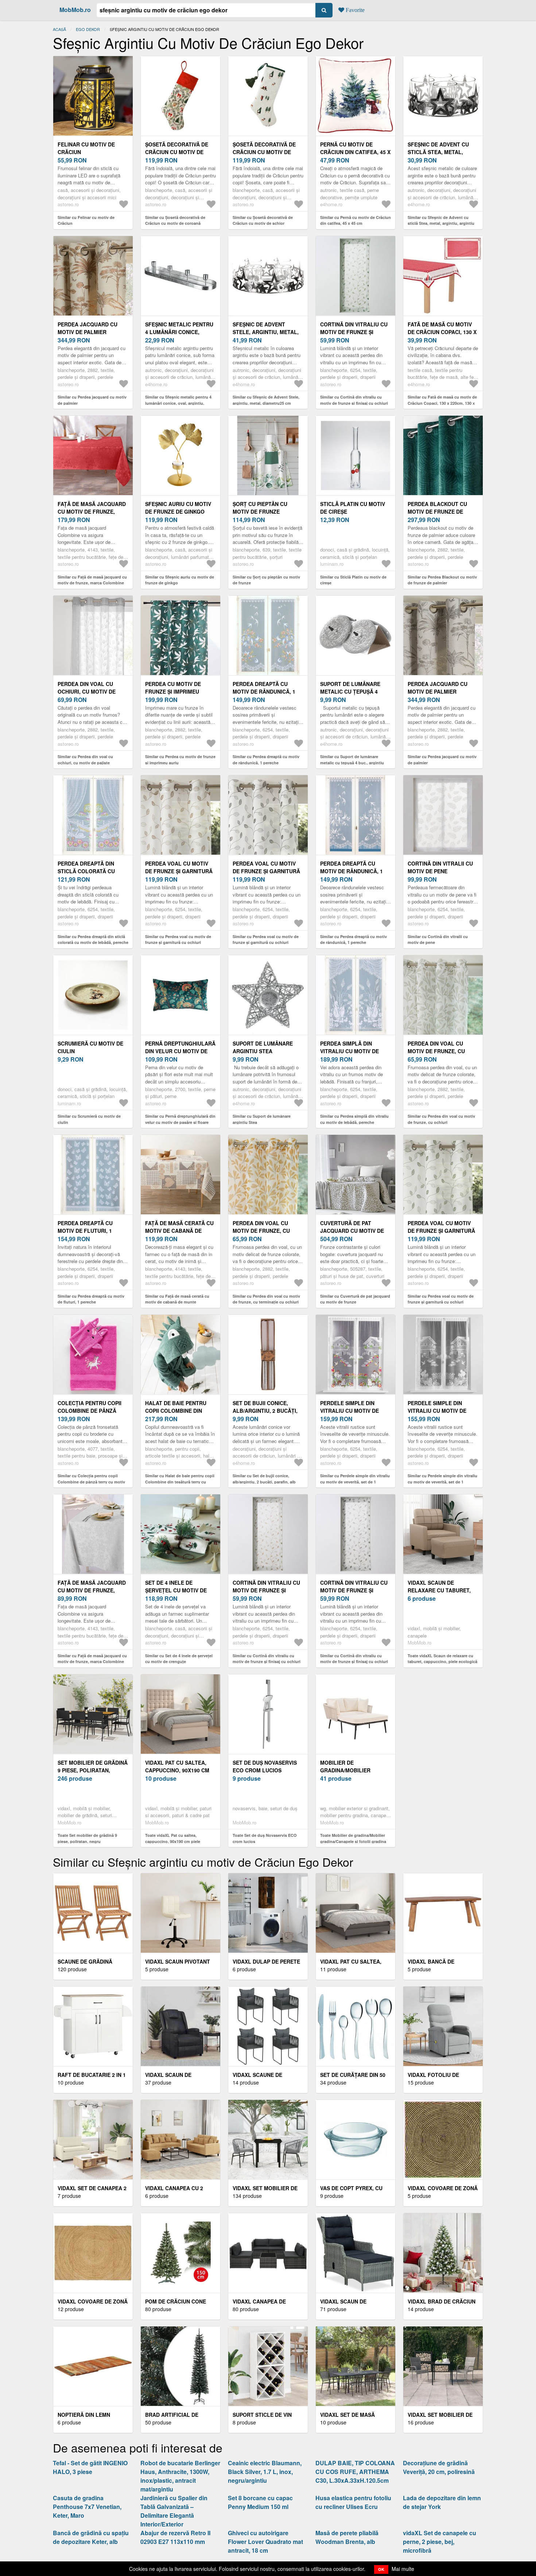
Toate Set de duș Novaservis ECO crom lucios (265, 1838)
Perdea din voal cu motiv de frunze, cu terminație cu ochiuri (264, 1231)
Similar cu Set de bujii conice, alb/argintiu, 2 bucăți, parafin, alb (264, 1479)
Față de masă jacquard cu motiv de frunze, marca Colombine (92, 511)
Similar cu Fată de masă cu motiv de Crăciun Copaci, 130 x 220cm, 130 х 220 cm (442, 403)
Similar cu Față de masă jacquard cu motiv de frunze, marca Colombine (92, 580)
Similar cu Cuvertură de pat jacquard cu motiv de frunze (355, 1299)
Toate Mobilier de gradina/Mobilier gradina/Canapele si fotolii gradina (353, 1838)
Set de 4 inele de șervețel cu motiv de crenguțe (176, 1590)
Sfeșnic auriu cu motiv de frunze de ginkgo (178, 508)
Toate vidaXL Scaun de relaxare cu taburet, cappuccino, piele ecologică (442, 1659)
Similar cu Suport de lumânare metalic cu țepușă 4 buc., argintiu (352, 760)
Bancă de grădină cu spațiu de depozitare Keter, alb (91, 2537)
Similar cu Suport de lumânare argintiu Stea (262, 1119)
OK (381, 2569)
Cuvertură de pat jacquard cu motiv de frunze (352, 1231)
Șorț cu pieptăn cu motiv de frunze (260, 508)
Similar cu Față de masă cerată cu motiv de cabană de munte (177, 1299)
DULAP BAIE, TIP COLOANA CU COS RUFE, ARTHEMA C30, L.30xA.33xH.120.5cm (355, 2472)
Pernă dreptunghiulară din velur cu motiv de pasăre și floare (180, 1051)
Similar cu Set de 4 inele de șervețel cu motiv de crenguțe (179, 1659)
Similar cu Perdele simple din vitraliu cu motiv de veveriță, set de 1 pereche (355, 1482)
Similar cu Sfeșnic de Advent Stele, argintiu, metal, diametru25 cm (266, 400)
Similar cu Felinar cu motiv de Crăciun (86, 220)
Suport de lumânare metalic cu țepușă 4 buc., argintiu (350, 691)
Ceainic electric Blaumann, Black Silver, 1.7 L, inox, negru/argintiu (265, 2472)
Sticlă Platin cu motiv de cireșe (353, 508)
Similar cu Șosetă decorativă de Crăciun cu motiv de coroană (175, 220)
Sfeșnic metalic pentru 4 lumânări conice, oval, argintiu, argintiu (180, 332)
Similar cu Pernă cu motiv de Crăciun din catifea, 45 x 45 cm (356, 220)
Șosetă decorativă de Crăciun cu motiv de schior (264, 152)
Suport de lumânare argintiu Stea (263, 1047)
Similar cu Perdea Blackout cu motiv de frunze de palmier (442, 580)
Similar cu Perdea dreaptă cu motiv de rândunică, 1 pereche (266, 760)
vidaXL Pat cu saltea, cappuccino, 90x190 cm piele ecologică (177, 1770)
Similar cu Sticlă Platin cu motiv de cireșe (353, 580)
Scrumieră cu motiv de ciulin (90, 1047)
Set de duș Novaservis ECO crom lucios (265, 1766)
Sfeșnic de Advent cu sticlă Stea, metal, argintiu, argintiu (438, 152)
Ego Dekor (88, 29)
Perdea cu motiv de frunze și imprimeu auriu (173, 691)
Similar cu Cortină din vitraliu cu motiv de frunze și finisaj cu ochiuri (354, 400)
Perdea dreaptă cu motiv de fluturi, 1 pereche (85, 1231)
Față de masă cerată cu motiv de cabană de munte (179, 1231)
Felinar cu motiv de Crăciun (86, 148)
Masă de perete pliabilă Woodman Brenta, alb (347, 2537)
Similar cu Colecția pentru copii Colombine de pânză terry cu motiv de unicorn (91, 1482)
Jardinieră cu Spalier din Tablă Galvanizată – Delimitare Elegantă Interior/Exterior (174, 2511)
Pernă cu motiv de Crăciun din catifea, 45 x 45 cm (355, 152)
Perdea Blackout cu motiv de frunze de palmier (437, 511)
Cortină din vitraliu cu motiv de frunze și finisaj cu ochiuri (354, 332)
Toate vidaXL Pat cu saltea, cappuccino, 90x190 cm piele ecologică (173, 1841)
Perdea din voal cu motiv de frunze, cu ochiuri (436, 1051)
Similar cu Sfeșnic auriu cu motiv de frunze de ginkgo (180, 580)
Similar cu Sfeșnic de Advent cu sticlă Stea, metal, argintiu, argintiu (441, 220)
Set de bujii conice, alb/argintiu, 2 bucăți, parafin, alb (265, 1411)
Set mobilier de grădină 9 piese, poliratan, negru (93, 1770)
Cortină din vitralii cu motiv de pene (440, 867)
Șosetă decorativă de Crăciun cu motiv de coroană (177, 152)
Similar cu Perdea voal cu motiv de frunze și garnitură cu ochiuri (178, 940)
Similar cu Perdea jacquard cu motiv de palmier (92, 400)
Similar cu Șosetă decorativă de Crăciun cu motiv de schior (263, 220)
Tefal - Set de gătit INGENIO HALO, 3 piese (90, 2467)
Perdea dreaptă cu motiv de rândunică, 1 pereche (264, 691)
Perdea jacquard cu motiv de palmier (88, 328)
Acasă (59, 29)
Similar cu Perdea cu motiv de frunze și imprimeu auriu (180, 760)
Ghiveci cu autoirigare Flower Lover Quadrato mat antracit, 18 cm (265, 2542)
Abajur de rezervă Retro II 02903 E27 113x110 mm (175, 2537)
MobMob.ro (75, 10)
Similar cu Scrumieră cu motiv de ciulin (89, 1119)
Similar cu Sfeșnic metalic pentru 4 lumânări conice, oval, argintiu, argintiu (178, 403)
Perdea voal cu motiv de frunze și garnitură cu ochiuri (179, 871)
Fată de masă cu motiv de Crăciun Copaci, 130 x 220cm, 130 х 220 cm (442, 332)
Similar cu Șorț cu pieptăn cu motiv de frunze (266, 580)
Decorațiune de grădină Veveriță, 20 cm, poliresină (439, 2467)
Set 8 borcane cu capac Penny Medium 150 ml (260, 2502)
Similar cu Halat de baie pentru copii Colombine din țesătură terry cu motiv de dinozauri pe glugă (180, 1482)
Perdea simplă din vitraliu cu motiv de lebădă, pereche (349, 1051)
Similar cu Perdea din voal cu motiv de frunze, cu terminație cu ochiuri (266, 1299)
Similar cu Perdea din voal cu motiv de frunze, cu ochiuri (441, 1119)
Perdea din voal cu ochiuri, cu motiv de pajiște (87, 691)
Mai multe (403, 2569)
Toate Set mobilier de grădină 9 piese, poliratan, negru (87, 1838)
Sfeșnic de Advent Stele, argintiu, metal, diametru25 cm (266, 332)
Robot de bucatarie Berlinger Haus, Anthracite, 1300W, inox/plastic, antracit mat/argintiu (180, 2476)
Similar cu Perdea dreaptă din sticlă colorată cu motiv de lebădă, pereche (93, 940)
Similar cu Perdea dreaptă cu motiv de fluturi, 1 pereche (91, 1299)
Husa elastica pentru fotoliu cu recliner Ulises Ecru (353, 2502)
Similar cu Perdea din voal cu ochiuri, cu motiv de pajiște (85, 760)
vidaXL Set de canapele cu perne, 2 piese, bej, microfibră (440, 2542)
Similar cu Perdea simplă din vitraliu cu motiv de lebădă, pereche (354, 1119)
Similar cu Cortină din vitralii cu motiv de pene (438, 940)
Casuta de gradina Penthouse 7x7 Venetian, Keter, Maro (87, 2507)
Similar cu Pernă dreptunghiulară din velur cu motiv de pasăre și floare (180, 1119)
